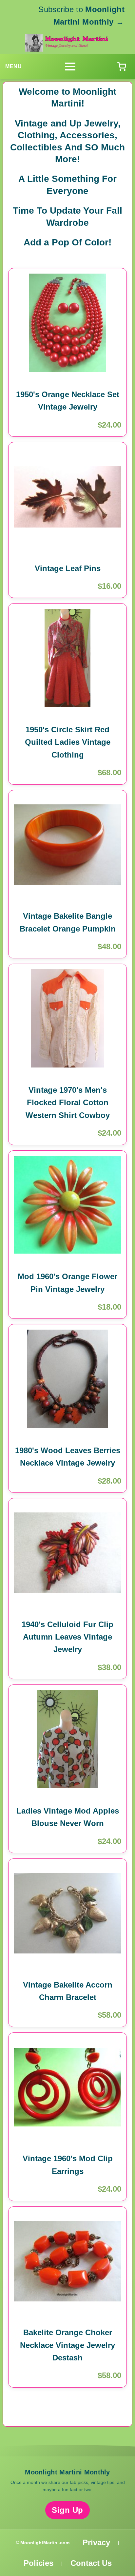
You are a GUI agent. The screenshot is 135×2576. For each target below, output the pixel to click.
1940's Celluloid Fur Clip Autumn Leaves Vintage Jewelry (67, 1637)
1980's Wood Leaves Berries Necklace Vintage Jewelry (68, 1457)
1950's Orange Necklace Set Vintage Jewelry (68, 401)
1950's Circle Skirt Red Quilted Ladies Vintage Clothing (68, 742)
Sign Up (67, 2510)
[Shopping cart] (122, 67)
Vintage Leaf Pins (68, 568)
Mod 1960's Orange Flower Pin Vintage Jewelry (67, 1283)
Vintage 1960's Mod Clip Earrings (68, 2165)
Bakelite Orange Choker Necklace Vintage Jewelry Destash (67, 2345)
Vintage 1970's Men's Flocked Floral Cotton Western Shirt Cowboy (68, 1103)
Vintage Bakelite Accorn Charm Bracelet (68, 1991)
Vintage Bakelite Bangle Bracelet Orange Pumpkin (68, 922)
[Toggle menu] (70, 67)
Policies (39, 2563)
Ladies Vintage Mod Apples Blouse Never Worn (68, 1817)
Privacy (96, 2542)
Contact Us (91, 2563)
